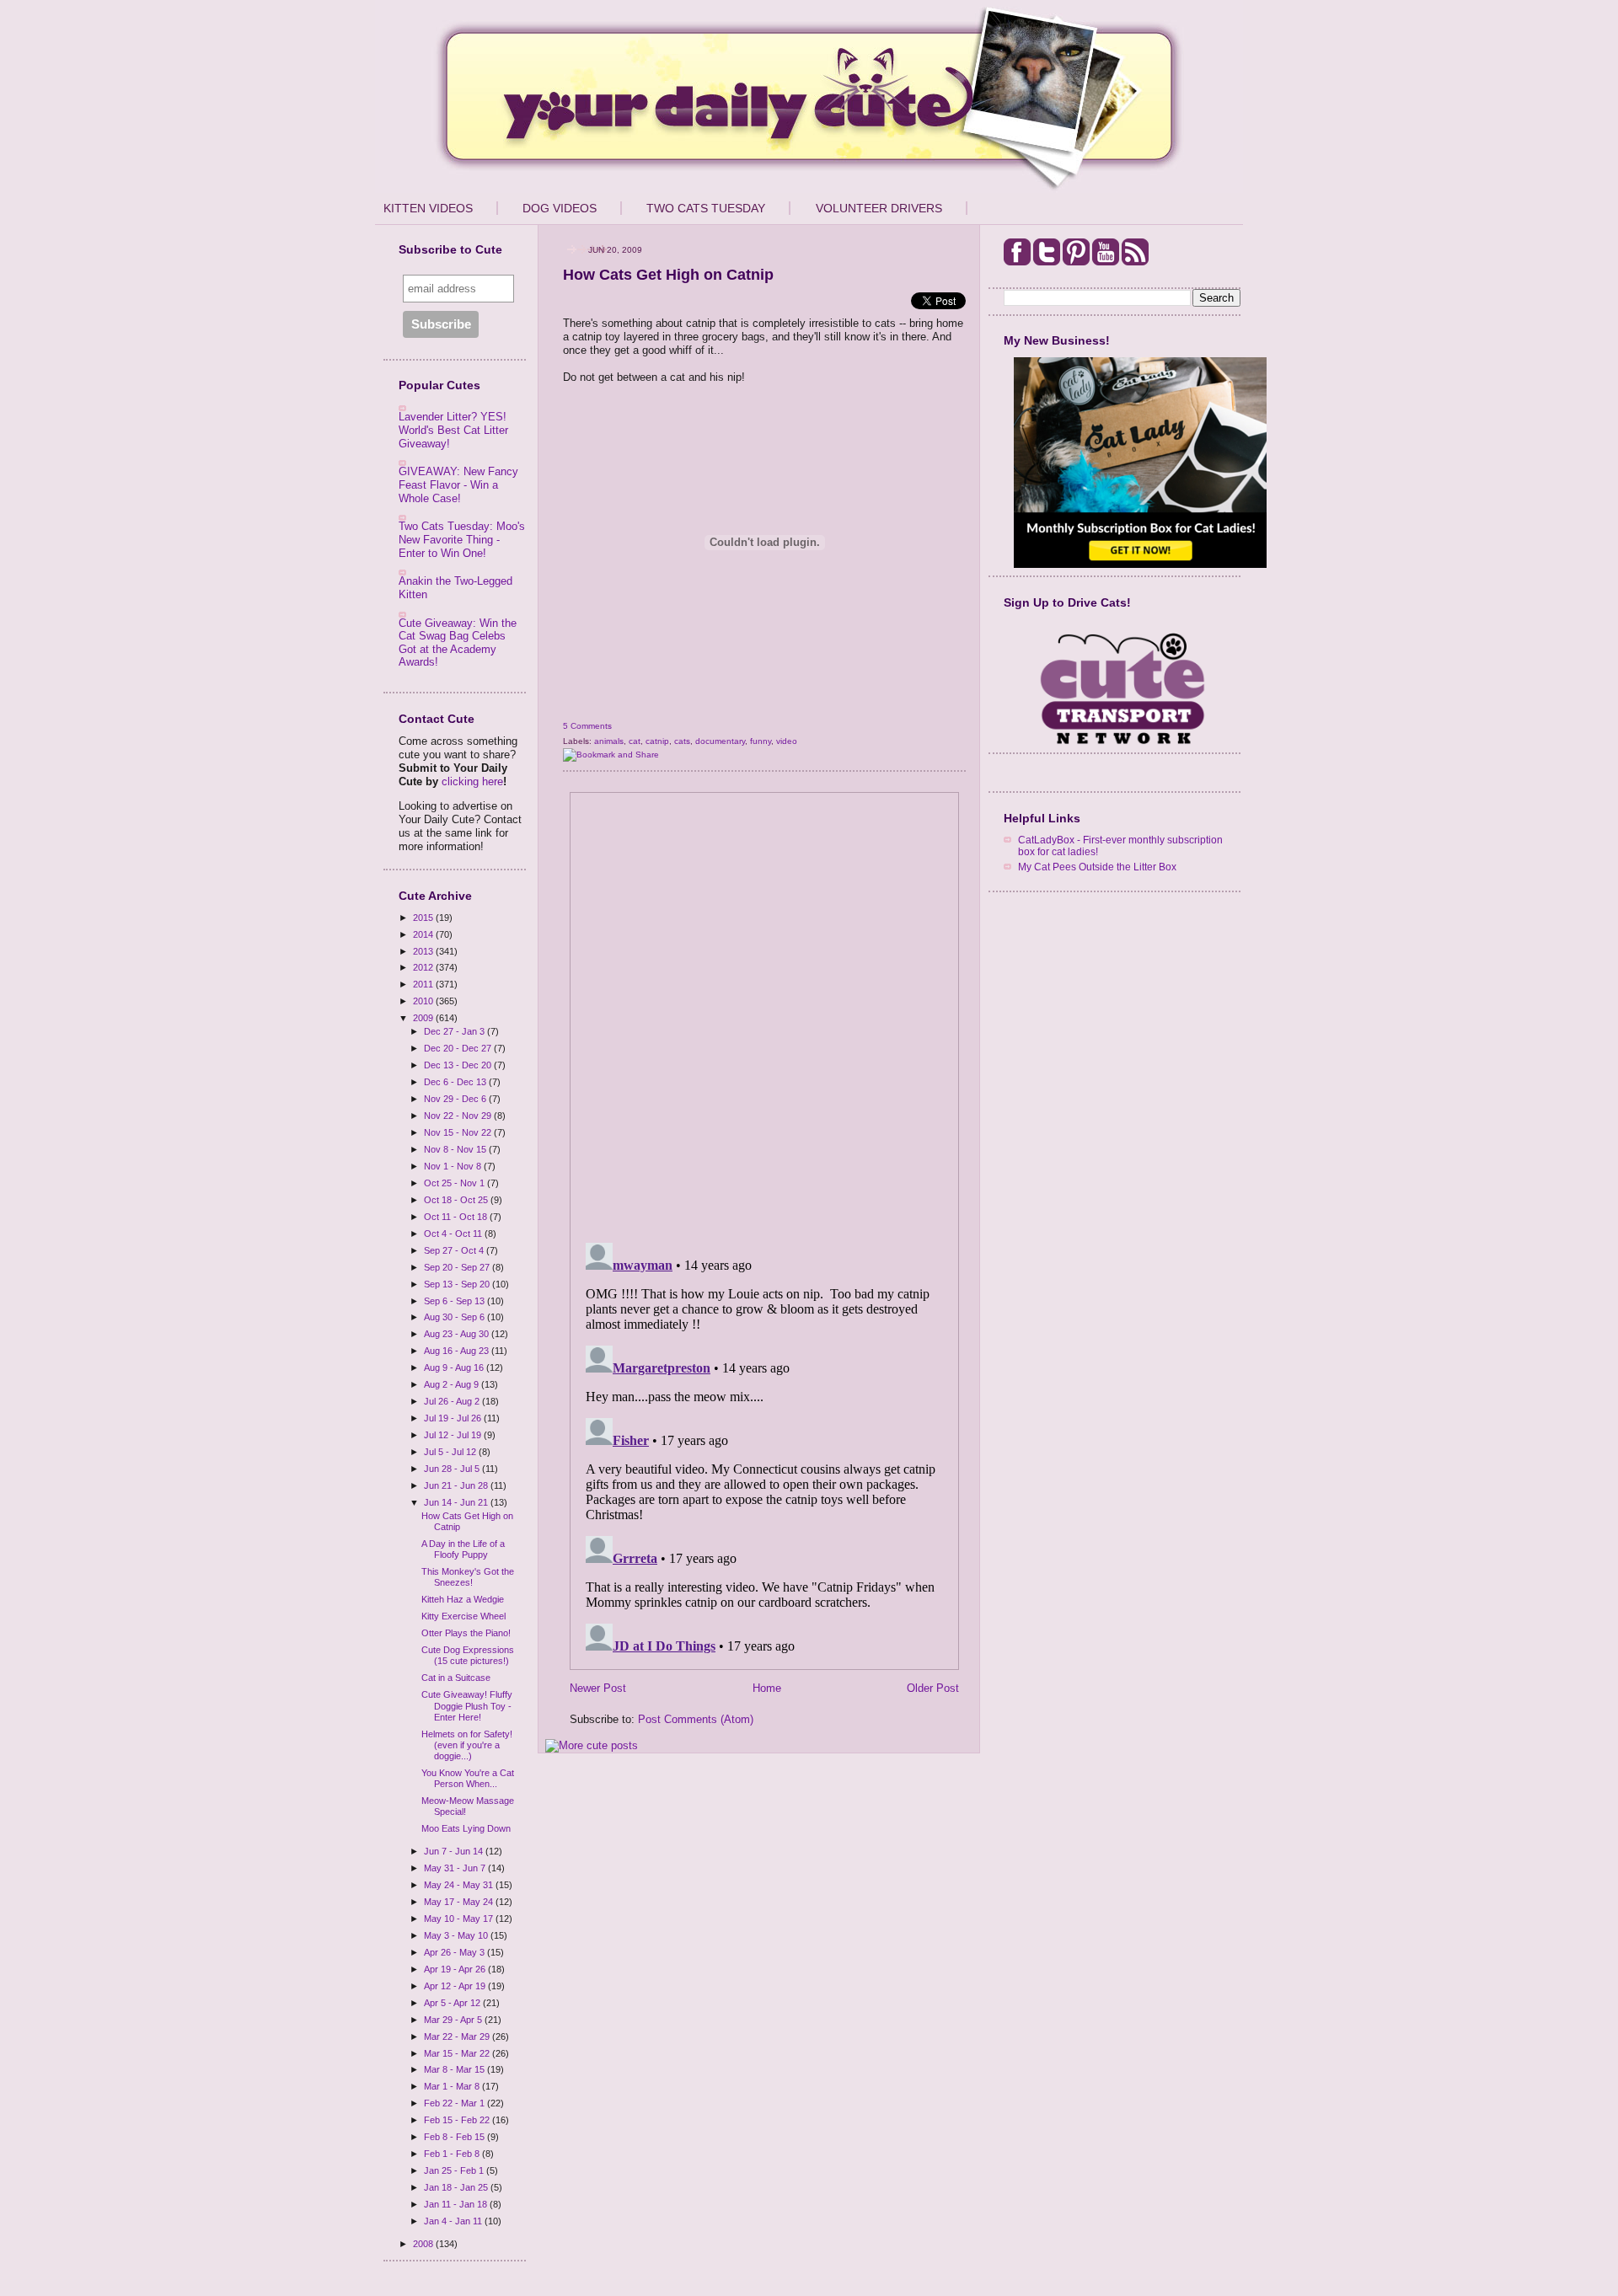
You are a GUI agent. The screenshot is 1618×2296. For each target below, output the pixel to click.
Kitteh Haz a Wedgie (463, 1599)
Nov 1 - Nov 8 (454, 1166)
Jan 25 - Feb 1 (455, 2170)
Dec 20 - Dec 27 (459, 1048)
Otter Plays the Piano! (466, 1633)
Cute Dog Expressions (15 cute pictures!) (468, 1655)
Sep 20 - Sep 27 (458, 1267)
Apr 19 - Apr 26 (456, 1969)
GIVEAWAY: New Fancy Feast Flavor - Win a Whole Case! (458, 484)
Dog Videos (560, 208)
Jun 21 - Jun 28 (457, 1485)
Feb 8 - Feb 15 (455, 2137)
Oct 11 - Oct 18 (457, 1217)
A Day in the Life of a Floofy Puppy (463, 1549)
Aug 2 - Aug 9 (453, 1384)
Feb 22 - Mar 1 (455, 2103)
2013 (424, 951)
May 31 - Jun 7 (456, 1868)
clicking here (472, 781)
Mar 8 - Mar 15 (455, 2069)
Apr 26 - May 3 (455, 1952)
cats (682, 741)
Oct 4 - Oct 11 (454, 1234)
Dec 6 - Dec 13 (456, 1082)
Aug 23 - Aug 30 (458, 1334)
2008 (424, 2244)
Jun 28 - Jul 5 (453, 1469)
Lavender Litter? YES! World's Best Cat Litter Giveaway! (453, 430)
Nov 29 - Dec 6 (456, 1099)
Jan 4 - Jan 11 (454, 2221)
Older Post (933, 1688)
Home (767, 1688)
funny (761, 741)
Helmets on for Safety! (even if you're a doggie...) (467, 1745)
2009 (424, 1018)
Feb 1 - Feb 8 (453, 2154)
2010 (424, 1001)
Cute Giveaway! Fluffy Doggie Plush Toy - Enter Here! (467, 1705)
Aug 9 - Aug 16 (455, 1367)
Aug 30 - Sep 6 (455, 1317)
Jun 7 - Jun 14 (455, 1851)
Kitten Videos (428, 208)
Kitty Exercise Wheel (463, 1616)
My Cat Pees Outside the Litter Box (1097, 867)
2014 (424, 934)
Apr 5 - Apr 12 (453, 2003)
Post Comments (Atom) (696, 1719)
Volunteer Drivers (879, 208)
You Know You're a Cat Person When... (468, 1778)
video (787, 741)
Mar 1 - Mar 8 (453, 2086)
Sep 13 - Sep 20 (458, 1284)
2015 (424, 918)
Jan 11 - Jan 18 (457, 2204)
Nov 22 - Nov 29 (459, 1116)
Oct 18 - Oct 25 (457, 1200)
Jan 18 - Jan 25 (457, 2187)
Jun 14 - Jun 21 (457, 1502)
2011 (424, 984)
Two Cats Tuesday (706, 208)
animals (609, 741)
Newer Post (598, 1688)
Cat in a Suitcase (456, 1678)
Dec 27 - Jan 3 (455, 1031)
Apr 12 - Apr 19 (456, 1986)
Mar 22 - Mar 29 (458, 2036)
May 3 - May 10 (457, 1935)
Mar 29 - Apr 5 (454, 2020)
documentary (720, 741)
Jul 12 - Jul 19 (454, 1435)
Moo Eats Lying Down (466, 1828)
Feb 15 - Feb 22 (458, 2120)
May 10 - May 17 (460, 1919)
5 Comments (587, 726)
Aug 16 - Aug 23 (458, 1351)
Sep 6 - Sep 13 (455, 1301)
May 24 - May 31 (460, 1885)
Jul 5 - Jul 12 (451, 1452)
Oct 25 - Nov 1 (455, 1183)
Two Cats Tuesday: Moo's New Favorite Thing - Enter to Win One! (462, 539)
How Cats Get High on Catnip (668, 275)
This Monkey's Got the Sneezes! (468, 1577)
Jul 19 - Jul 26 (454, 1418)
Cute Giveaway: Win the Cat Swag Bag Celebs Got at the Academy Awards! (458, 643)
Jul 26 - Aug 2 (453, 1401)
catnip (657, 741)
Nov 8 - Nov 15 (456, 1149)
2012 (424, 967)
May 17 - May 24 (460, 1902)
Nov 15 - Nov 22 (459, 1132)
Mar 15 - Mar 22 (458, 2053)
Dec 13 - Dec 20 (459, 1065)
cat (635, 741)
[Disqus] (764, 1012)
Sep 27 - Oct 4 (455, 1250)
